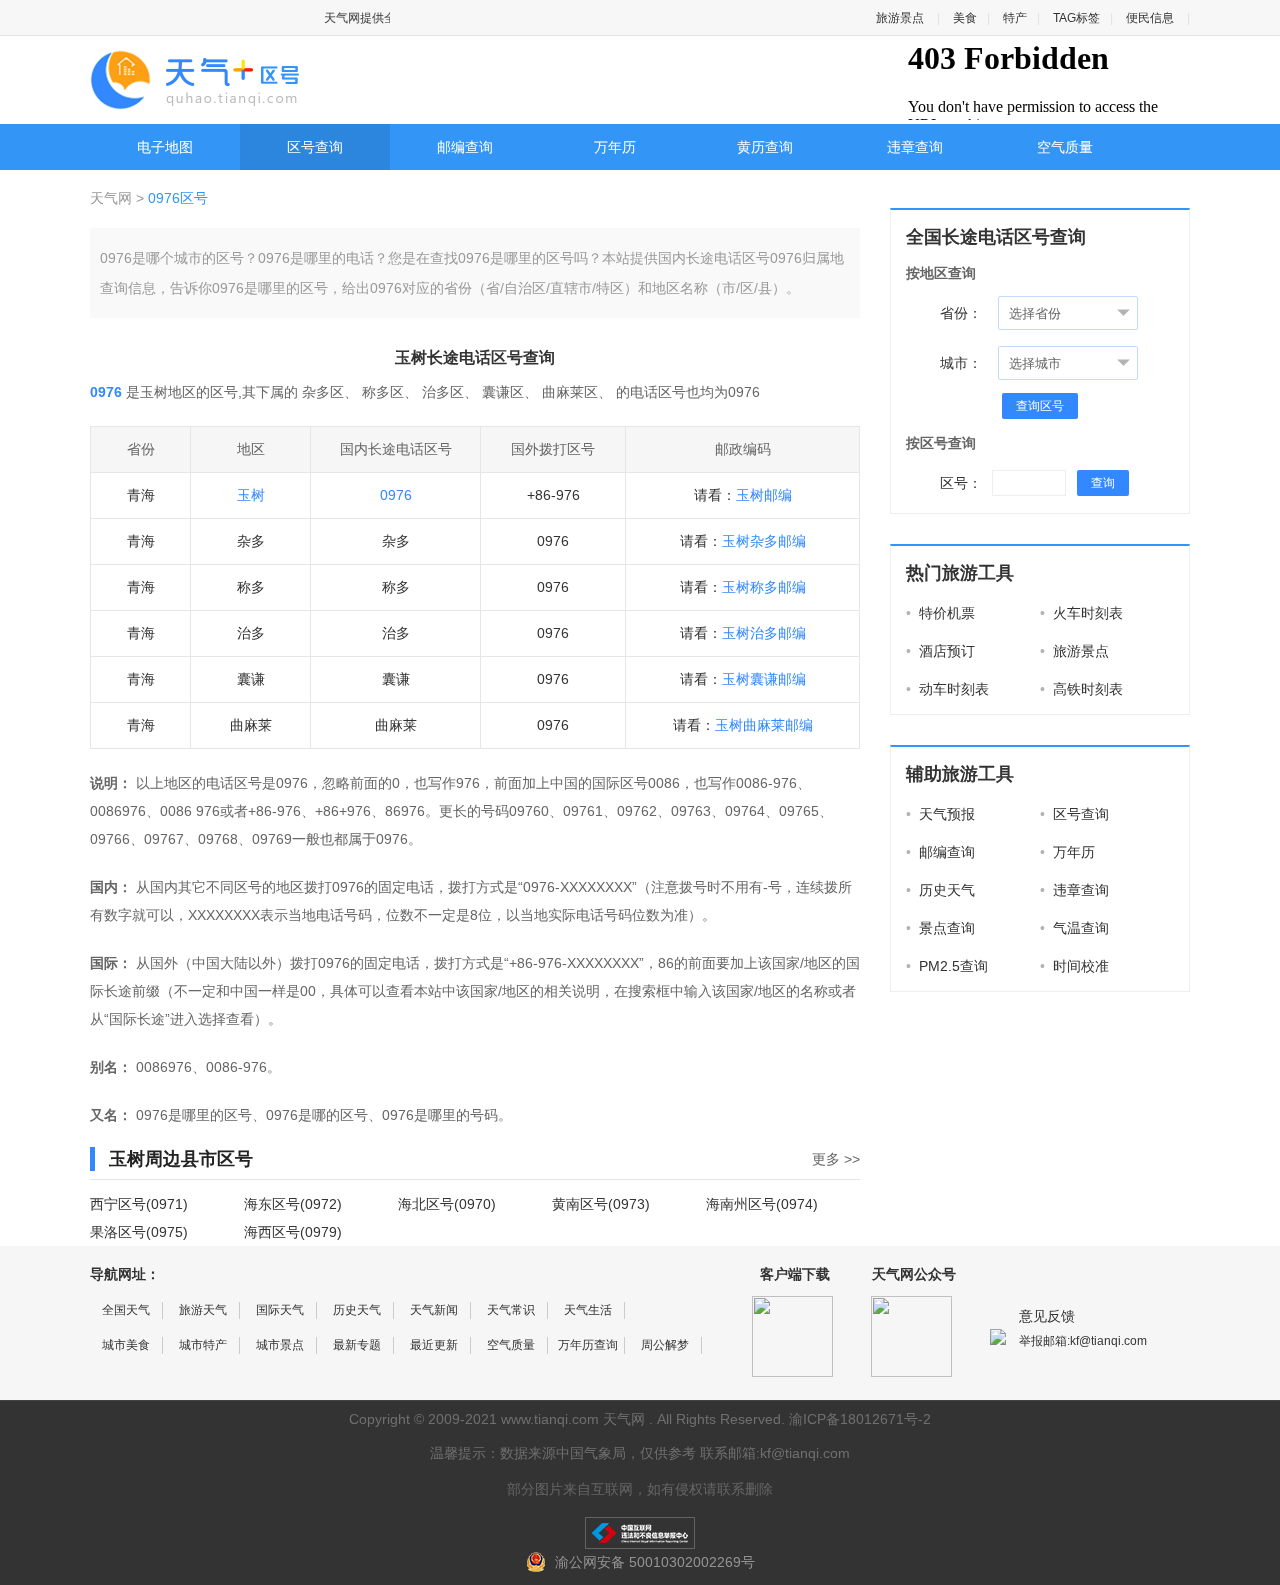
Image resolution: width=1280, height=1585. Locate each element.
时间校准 (1074, 966)
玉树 (251, 495)
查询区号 (1040, 406)
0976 (396, 495)
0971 (167, 1204)
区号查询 (315, 147)
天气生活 (588, 1310)
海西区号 (272, 1232)
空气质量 (1065, 147)
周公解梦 (665, 1345)
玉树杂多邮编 (764, 541)
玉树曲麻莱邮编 (764, 725)
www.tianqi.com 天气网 (573, 1419)
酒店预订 (940, 651)
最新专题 (357, 1345)
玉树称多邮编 (764, 587)
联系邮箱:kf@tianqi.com (775, 1453)
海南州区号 (741, 1204)
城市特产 (203, 1345)
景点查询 (940, 928)
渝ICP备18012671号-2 (860, 1419)
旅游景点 (900, 18)
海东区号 (272, 1204)
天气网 (113, 198)
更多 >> (836, 1159)
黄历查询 (765, 147)
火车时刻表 (1081, 613)
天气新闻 (434, 1310)
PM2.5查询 (947, 966)
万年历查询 (588, 1345)
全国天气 (126, 1310)
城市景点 (280, 1345)
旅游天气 (203, 1310)
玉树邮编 (764, 495)
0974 (797, 1204)
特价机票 (940, 613)
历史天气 (940, 890)
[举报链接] (640, 1533)
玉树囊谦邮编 (764, 679)
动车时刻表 (947, 689)
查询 (1103, 483)
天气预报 (940, 814)
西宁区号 (118, 1204)
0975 (167, 1232)
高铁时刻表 (1081, 689)
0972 (321, 1204)
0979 (321, 1232)
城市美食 (126, 1345)
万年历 (615, 147)
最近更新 (434, 1345)
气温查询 (1074, 928)
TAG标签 (1076, 18)
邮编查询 (465, 147)
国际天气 (280, 1310)
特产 (1015, 18)
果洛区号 (118, 1232)
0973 (629, 1204)
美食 (965, 18)
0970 (475, 1204)
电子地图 (165, 147)
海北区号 (426, 1204)
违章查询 (915, 147)
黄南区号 (580, 1204)
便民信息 (1150, 18)
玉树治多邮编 (764, 633)
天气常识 (511, 1310)
